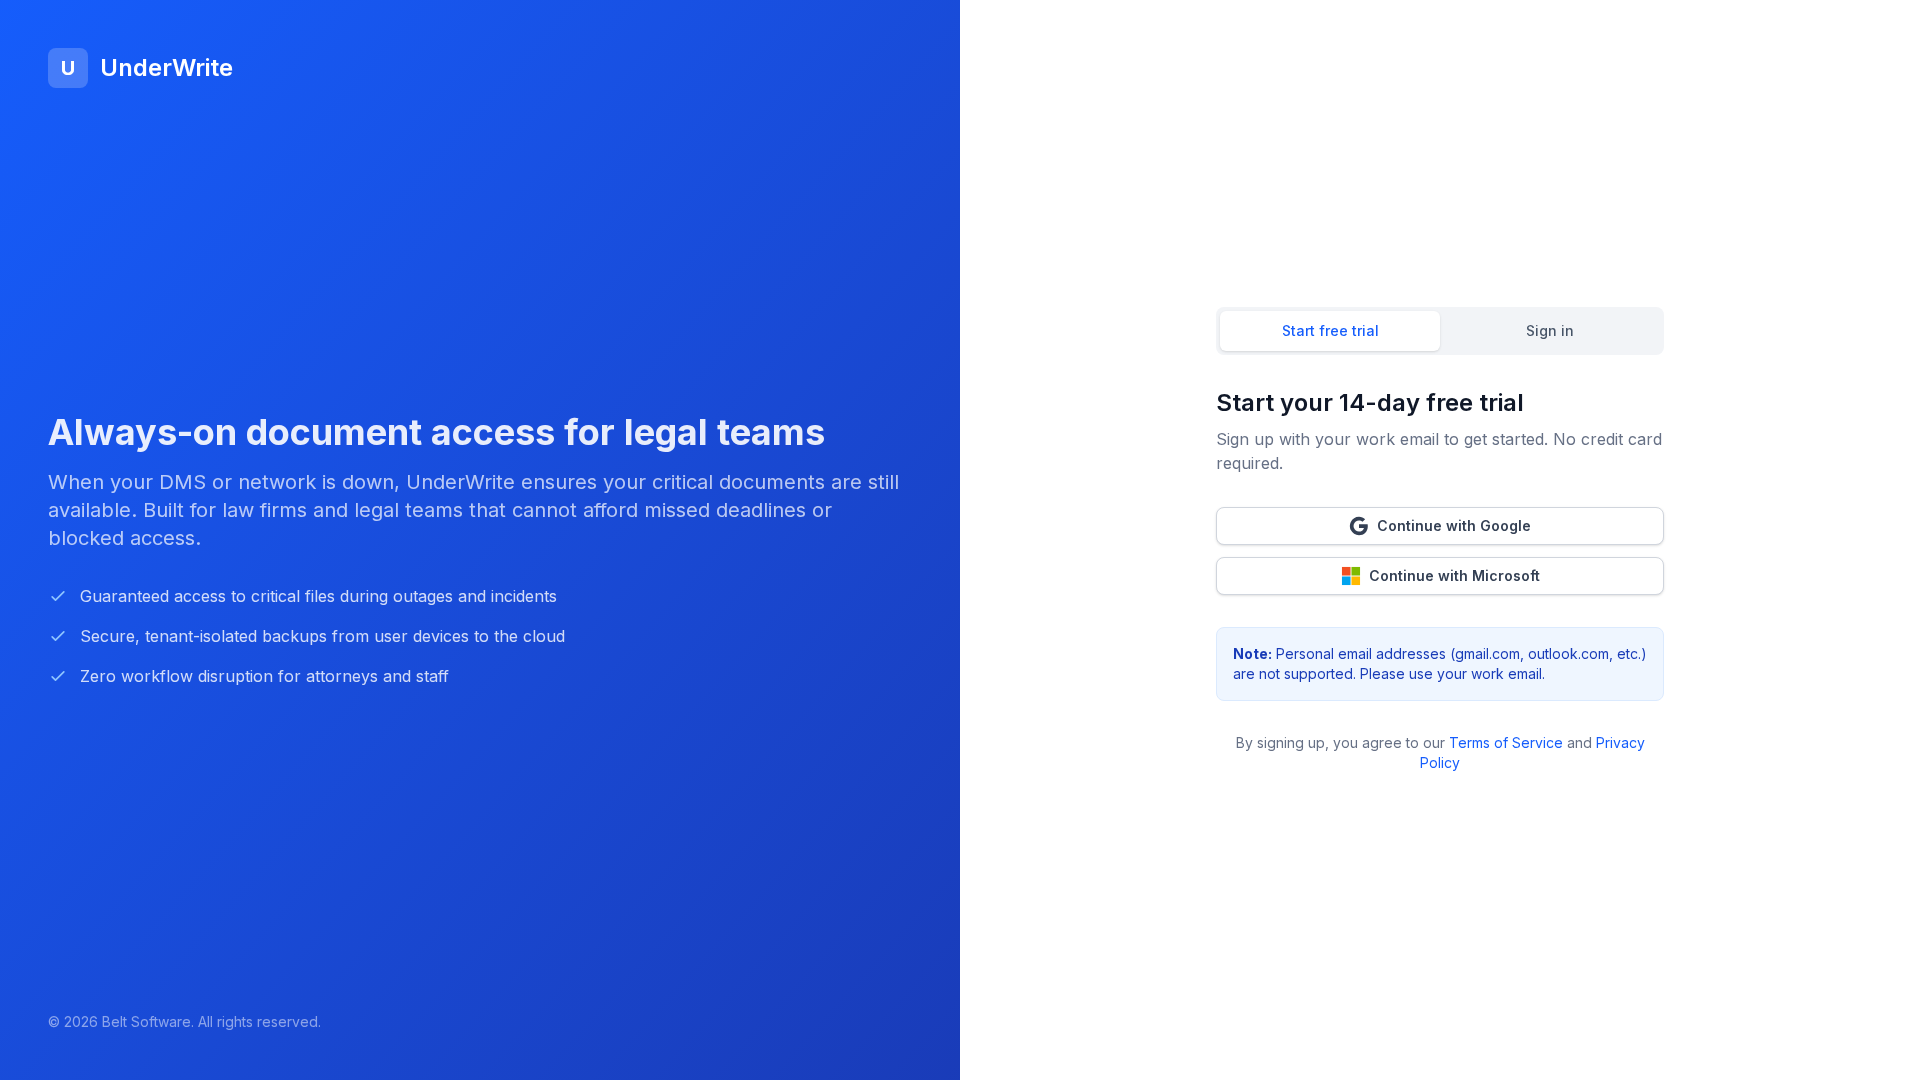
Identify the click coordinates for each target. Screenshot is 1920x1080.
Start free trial (1330, 330)
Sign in (1550, 330)
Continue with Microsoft (1454, 575)
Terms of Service (1506, 742)
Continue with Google (1454, 525)
